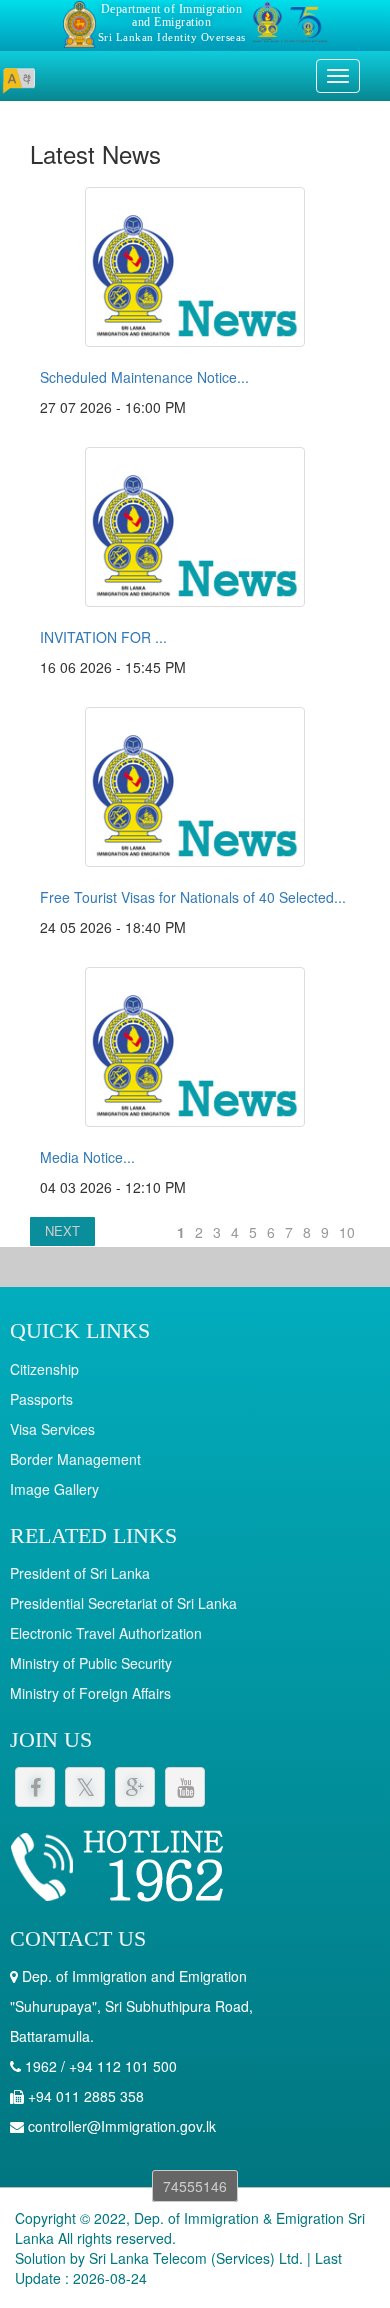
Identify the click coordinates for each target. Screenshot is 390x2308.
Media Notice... (87, 1157)
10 (347, 1232)
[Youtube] (185, 1787)
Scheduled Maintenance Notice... (144, 377)
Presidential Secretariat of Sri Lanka (123, 1603)
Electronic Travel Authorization (106, 1633)
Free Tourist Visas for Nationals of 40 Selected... (193, 897)
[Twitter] (85, 1787)
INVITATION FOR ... (103, 637)
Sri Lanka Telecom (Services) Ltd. (196, 2258)
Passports (41, 1399)
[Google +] (135, 1787)
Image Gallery (54, 1489)
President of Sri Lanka (80, 1573)
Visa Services (52, 1429)
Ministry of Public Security (91, 1663)
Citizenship (44, 1369)
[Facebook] (35, 1787)
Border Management (75, 1459)
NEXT (62, 1230)
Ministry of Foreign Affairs (90, 1693)
